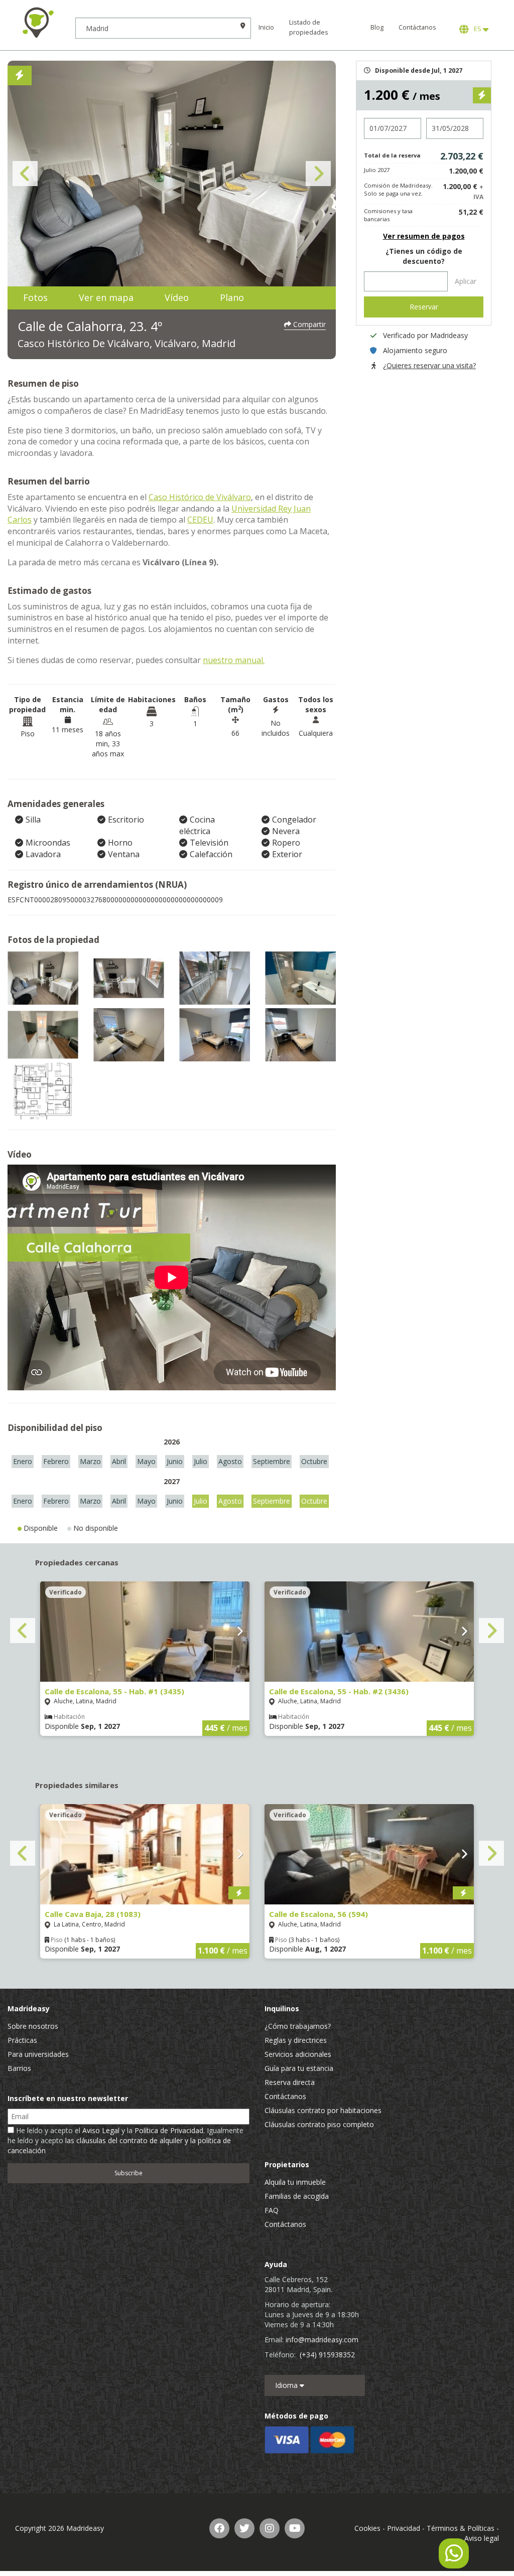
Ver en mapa (106, 297)
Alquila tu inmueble (295, 2182)
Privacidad (404, 2528)
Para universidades (38, 2054)
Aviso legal (482, 2538)
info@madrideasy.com (322, 2340)
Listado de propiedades (309, 27)
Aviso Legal (101, 2130)
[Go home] (38, 23)
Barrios (19, 2068)
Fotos (35, 297)
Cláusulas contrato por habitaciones (323, 2110)
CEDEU (200, 520)
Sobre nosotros (33, 2026)
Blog (377, 27)
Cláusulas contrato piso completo (319, 2124)
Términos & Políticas (461, 2528)
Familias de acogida (297, 2196)
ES (477, 29)
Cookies (367, 2528)
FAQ (272, 2210)
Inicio (266, 27)
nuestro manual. (234, 660)
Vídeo (177, 297)
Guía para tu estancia (299, 2068)
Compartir (308, 324)
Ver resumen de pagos (424, 236)
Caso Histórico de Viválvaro (200, 497)
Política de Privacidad (169, 2130)
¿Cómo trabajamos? (298, 2026)
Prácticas (22, 2040)
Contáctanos (417, 27)
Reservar (424, 307)
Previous (25, 174)
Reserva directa (290, 2082)
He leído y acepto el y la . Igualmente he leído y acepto (125, 2140)
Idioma (287, 2385)
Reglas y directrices (296, 2040)
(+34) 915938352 (327, 2355)
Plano (232, 297)
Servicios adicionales (298, 2054)
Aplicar (466, 281)
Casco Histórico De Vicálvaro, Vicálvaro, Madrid (126, 343)
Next (318, 174)
